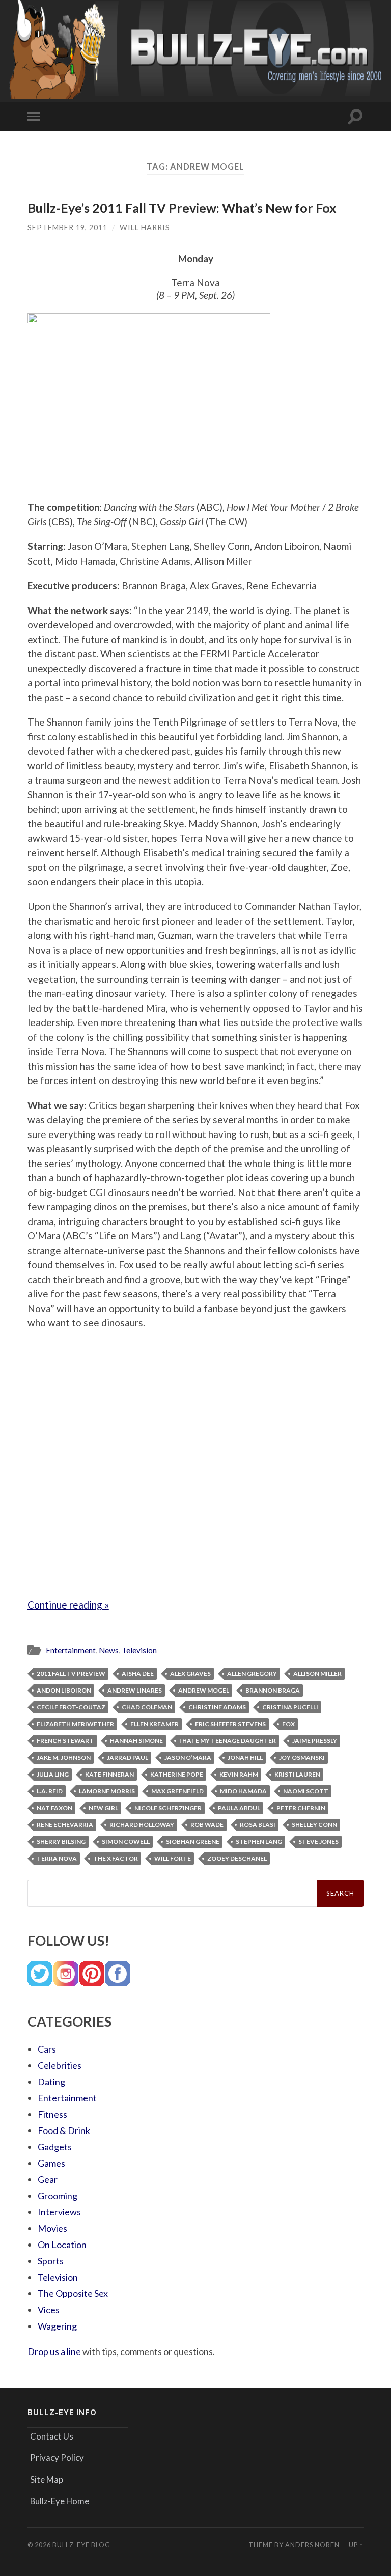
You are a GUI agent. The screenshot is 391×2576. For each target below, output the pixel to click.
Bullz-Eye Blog (81, 2545)
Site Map (47, 2480)
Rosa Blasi (258, 1825)
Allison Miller (317, 1673)
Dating (51, 2082)
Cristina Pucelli (290, 1707)
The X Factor (116, 1858)
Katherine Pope (177, 1774)
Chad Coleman (147, 1707)
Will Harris (145, 227)
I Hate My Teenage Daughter (228, 1741)
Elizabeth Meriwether (75, 1724)
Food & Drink (64, 2130)
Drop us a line (54, 2351)
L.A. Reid (50, 1791)
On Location (62, 2245)
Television (139, 1650)
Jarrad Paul (128, 1757)
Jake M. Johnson (64, 1757)
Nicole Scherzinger (168, 1808)
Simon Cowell (126, 1841)
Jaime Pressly (315, 1741)
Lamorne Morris (107, 1791)
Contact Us (52, 2436)
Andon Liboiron (64, 1690)
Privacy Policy (57, 2458)
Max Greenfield (177, 1791)
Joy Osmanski (302, 1757)
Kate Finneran (109, 1774)
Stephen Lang (259, 1841)
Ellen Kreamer (155, 1724)
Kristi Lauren (297, 1774)
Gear (48, 2179)
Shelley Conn (314, 1825)
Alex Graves (190, 1673)
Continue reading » (68, 1605)
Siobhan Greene (193, 1841)
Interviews (59, 2212)
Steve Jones (318, 1841)
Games (51, 2163)
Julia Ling (53, 1774)
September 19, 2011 (67, 227)
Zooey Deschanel (237, 1858)
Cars (47, 2049)
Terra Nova (57, 1858)
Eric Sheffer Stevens (230, 1724)
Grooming (58, 2196)
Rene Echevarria (65, 1825)
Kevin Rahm (239, 1774)
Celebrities (60, 2065)
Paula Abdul (239, 1808)
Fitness (52, 2114)
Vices (49, 2310)
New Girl (103, 1808)
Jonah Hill (245, 1757)
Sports (51, 2261)
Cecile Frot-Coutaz (71, 1707)
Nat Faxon (54, 1808)
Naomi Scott (306, 1791)
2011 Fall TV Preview (71, 1673)
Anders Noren (312, 2545)
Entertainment (71, 1650)
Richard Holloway (142, 1825)
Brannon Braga (273, 1690)
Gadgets (55, 2147)
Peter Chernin (301, 1808)
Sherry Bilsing (61, 1841)
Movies (52, 2228)
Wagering (57, 2326)
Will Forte (173, 1858)
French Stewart (65, 1741)
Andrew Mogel (204, 1690)
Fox (288, 1724)
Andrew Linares (135, 1690)
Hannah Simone (136, 1741)
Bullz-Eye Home (60, 2501)
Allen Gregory (252, 1673)
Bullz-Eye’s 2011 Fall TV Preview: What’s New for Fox (182, 208)
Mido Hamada (243, 1791)
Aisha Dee (138, 1673)
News (109, 1650)
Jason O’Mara (188, 1757)
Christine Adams (217, 1707)
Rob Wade (207, 1825)
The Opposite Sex (73, 2293)
